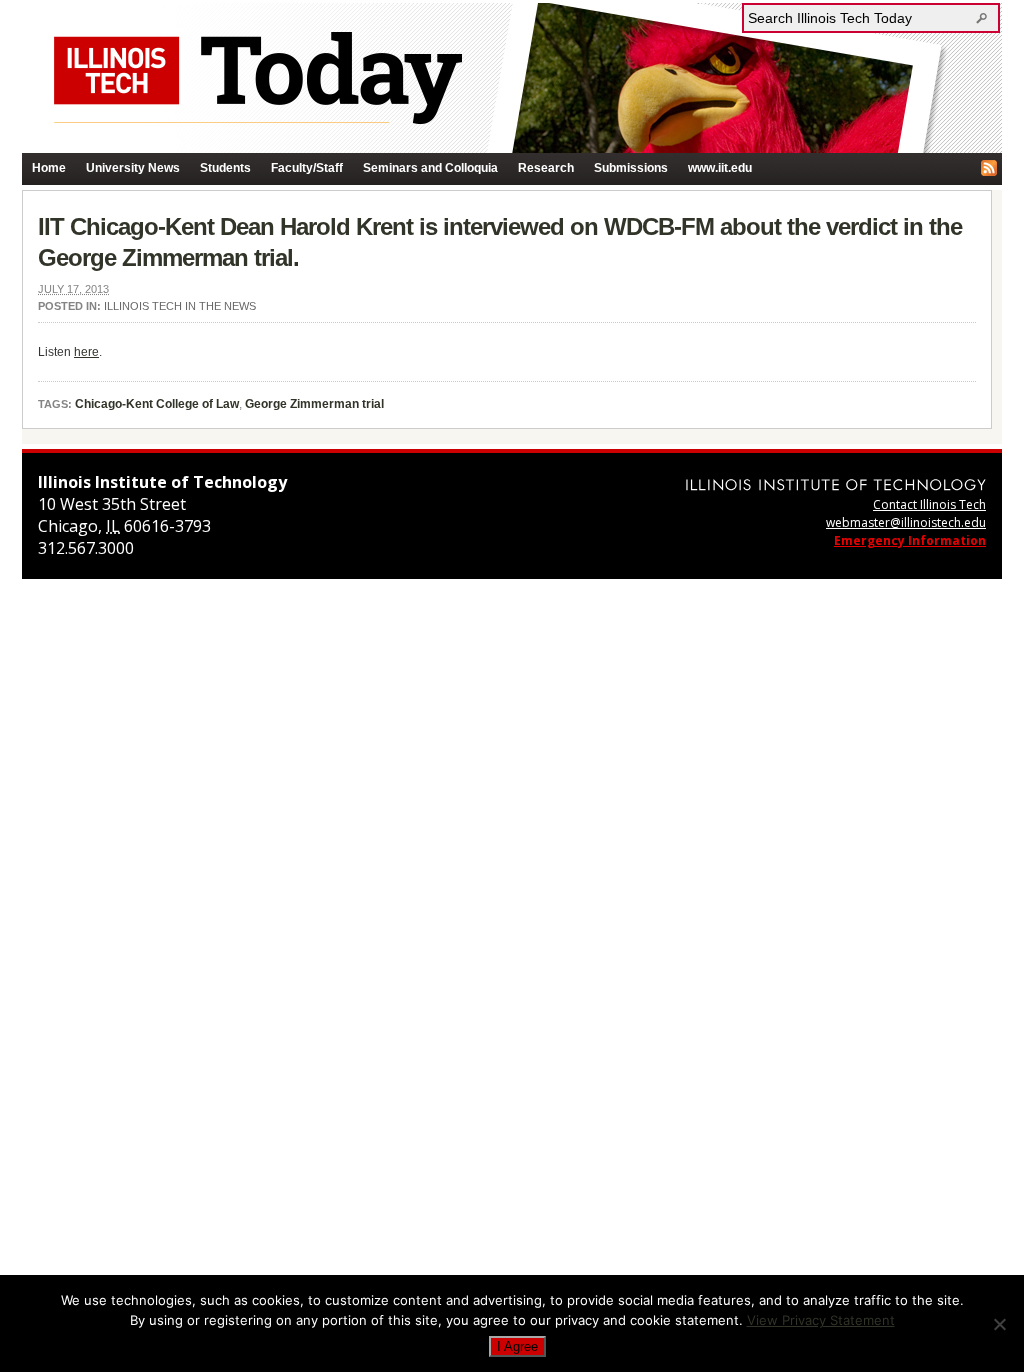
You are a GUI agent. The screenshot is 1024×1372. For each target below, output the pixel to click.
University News (133, 168)
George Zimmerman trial (314, 404)
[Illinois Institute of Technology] (836, 484)
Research (546, 168)
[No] (999, 1324)
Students (225, 168)
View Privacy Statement (821, 1320)
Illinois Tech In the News (180, 306)
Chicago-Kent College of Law (157, 404)
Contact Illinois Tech (929, 504)
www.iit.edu (720, 168)
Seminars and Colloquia (430, 168)
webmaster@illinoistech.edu (906, 522)
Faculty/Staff (307, 168)
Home (49, 168)
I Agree (517, 1346)
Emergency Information (910, 540)
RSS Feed (989, 168)
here (86, 352)
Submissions (631, 168)
